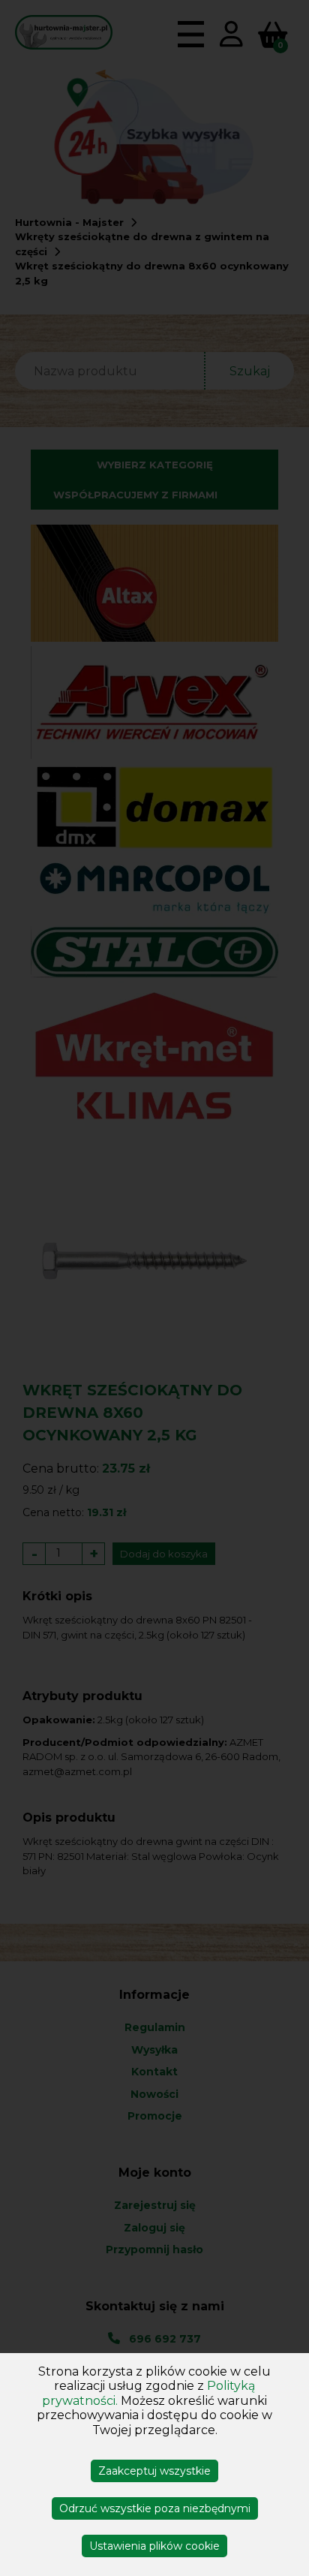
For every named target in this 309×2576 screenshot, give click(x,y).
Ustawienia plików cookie (154, 2546)
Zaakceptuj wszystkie (154, 2471)
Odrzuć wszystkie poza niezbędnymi (155, 2508)
